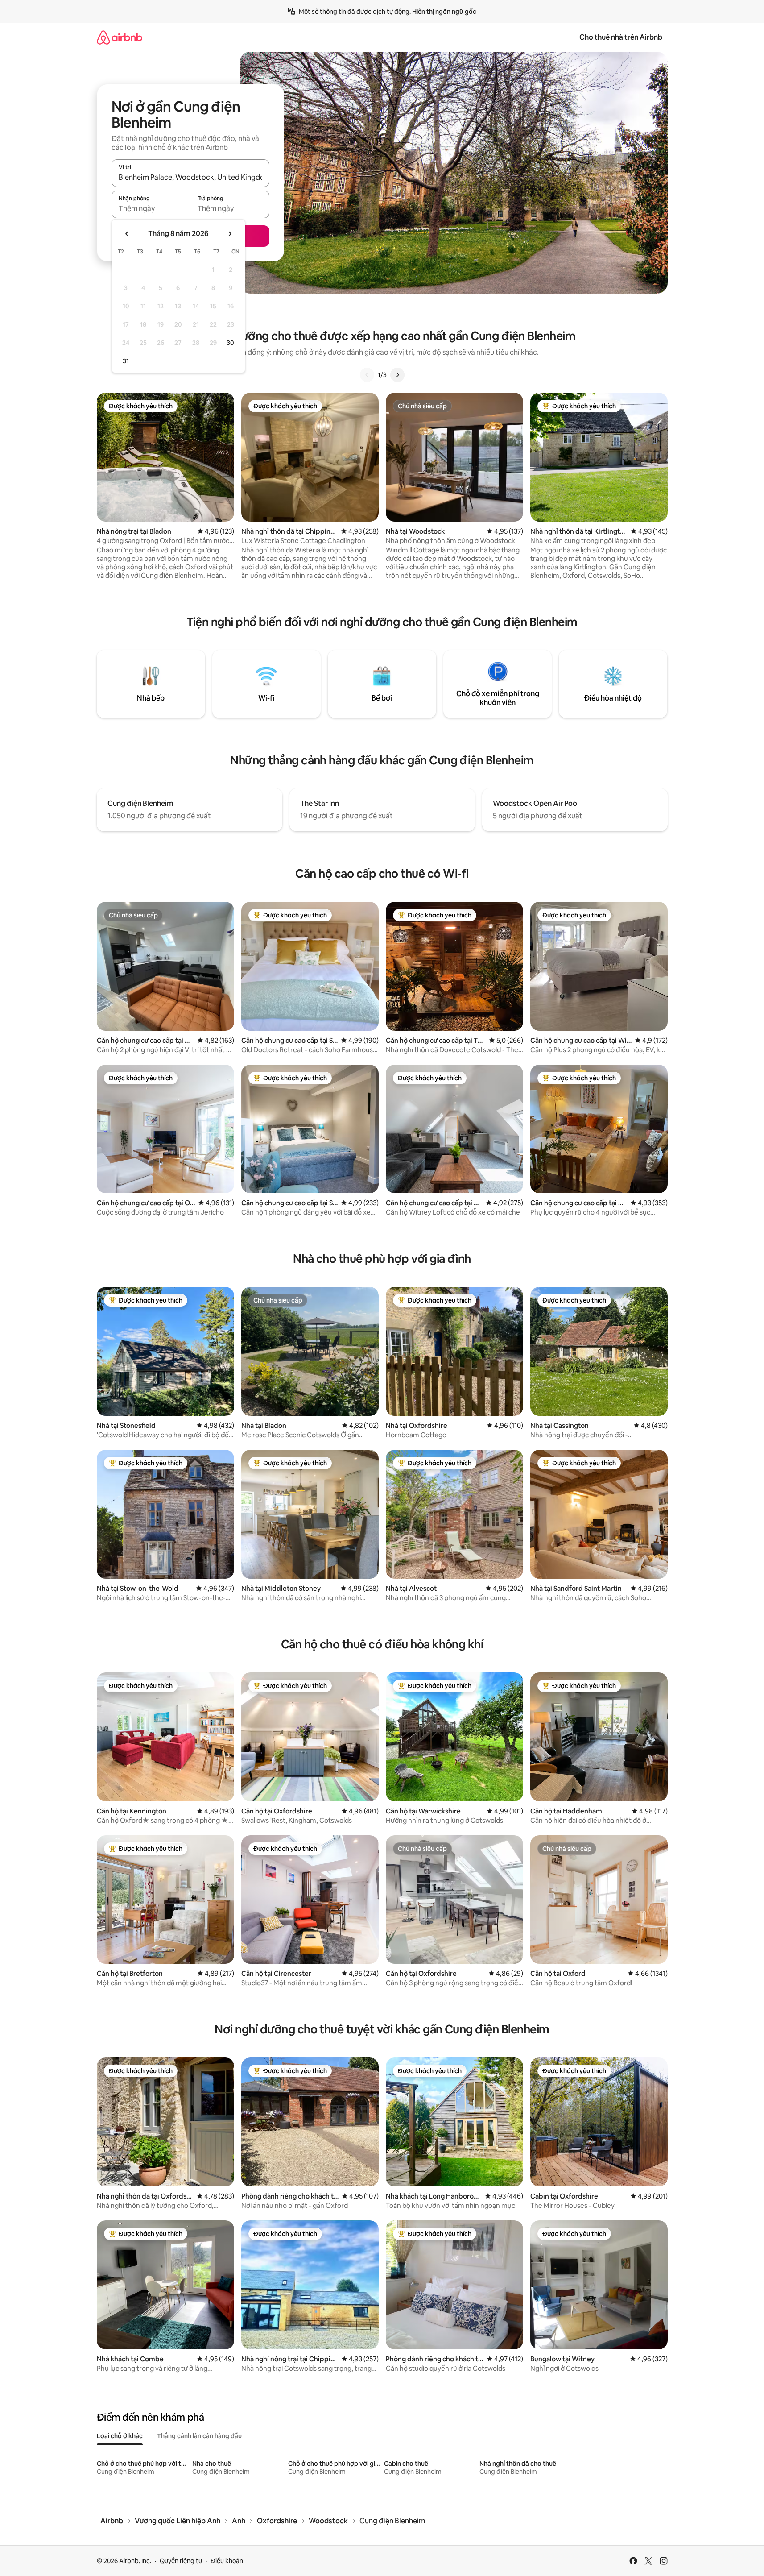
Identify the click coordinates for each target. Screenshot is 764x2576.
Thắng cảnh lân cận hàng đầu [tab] (199, 2436)
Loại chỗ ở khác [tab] (120, 2436)
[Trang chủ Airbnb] (120, 37)
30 (230, 343)
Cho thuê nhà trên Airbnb (621, 37)
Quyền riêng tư (181, 2561)
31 (126, 361)
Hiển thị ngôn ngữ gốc (444, 12)
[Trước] (367, 375)
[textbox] (151, 208)
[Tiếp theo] (397, 375)
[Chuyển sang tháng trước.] (127, 234)
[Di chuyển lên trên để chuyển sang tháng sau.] (230, 234)
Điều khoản (227, 2561)
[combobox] (190, 177)
